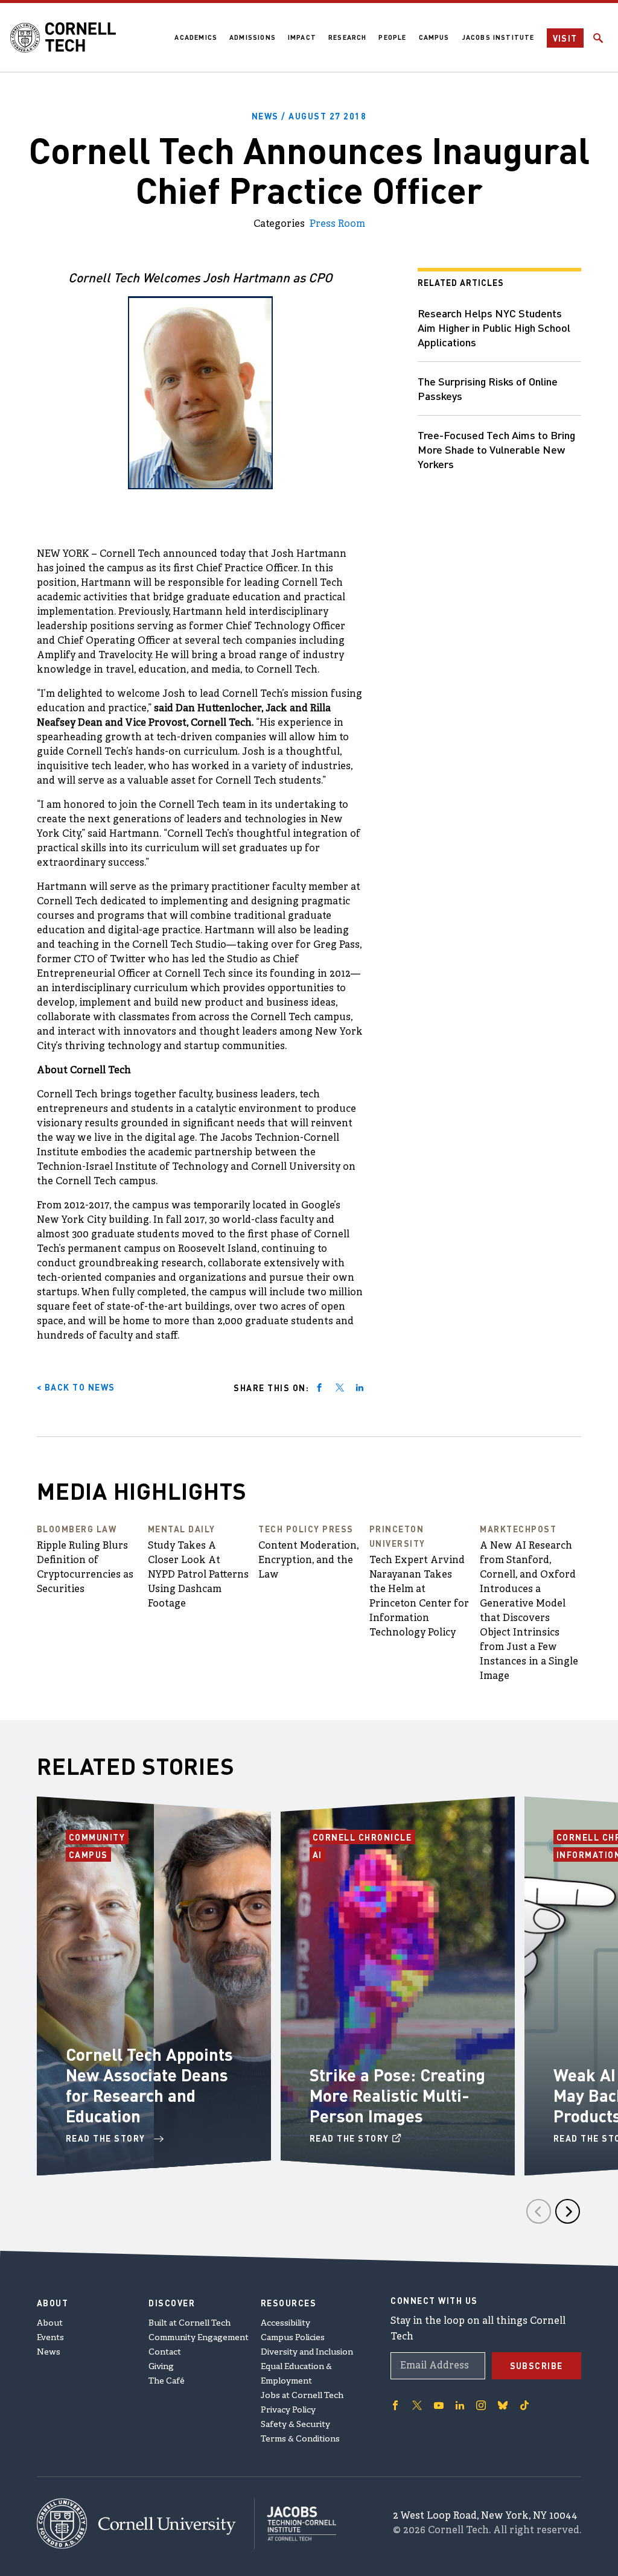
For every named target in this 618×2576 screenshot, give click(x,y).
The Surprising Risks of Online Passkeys (488, 388)
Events (50, 2338)
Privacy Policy (288, 2410)
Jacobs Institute (498, 37)
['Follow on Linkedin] (460, 2405)
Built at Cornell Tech (190, 2324)
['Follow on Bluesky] (503, 2405)
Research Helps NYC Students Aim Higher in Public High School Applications (494, 327)
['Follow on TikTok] (524, 2405)
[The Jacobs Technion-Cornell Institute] (295, 2524)
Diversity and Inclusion (307, 2352)
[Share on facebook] (319, 1388)
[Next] (568, 2211)
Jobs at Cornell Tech (302, 2396)
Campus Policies (293, 2338)
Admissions (253, 37)
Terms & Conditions (300, 2439)
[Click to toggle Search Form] (598, 38)
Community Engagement (199, 2338)
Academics (196, 37)
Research (347, 37)
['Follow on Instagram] (481, 2405)
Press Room (337, 224)
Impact (302, 37)
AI (319, 1854)
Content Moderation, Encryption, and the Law (308, 1561)
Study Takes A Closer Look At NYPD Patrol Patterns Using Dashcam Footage (198, 1575)
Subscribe (537, 2365)
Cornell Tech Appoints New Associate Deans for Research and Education (149, 2085)
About (50, 2324)
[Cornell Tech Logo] (63, 37)
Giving (161, 2367)
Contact (165, 2352)
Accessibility (285, 2324)
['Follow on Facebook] (395, 2405)
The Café (167, 2381)
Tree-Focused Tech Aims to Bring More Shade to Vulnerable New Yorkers (496, 449)
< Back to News (76, 1387)
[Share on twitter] (340, 1388)
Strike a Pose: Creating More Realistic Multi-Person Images (397, 2095)
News (49, 2352)
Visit (565, 38)
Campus (434, 37)
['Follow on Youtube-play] (439, 2405)
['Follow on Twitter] (417, 2405)
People (392, 37)
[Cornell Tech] (146, 2524)
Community (99, 1837)
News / (309, 116)
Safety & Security (295, 2425)
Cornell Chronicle (362, 1837)
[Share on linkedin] (360, 1388)
